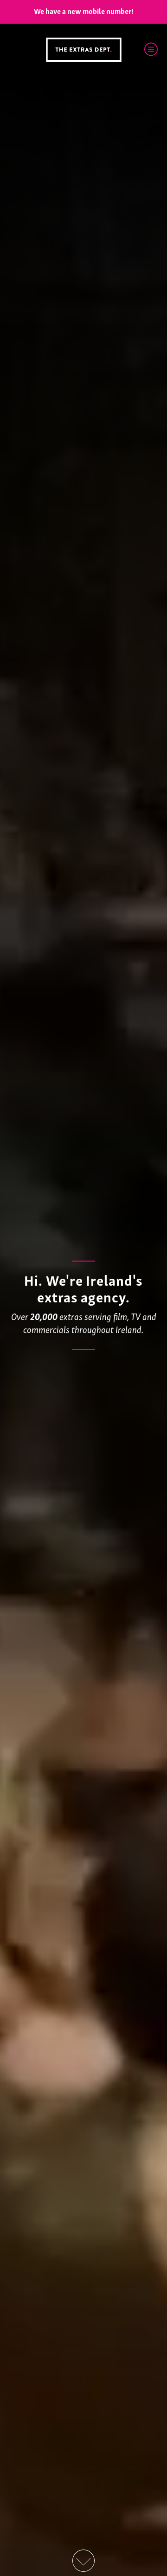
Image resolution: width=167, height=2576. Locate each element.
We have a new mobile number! (84, 11)
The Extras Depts (83, 50)
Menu (151, 49)
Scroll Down (83, 2561)
